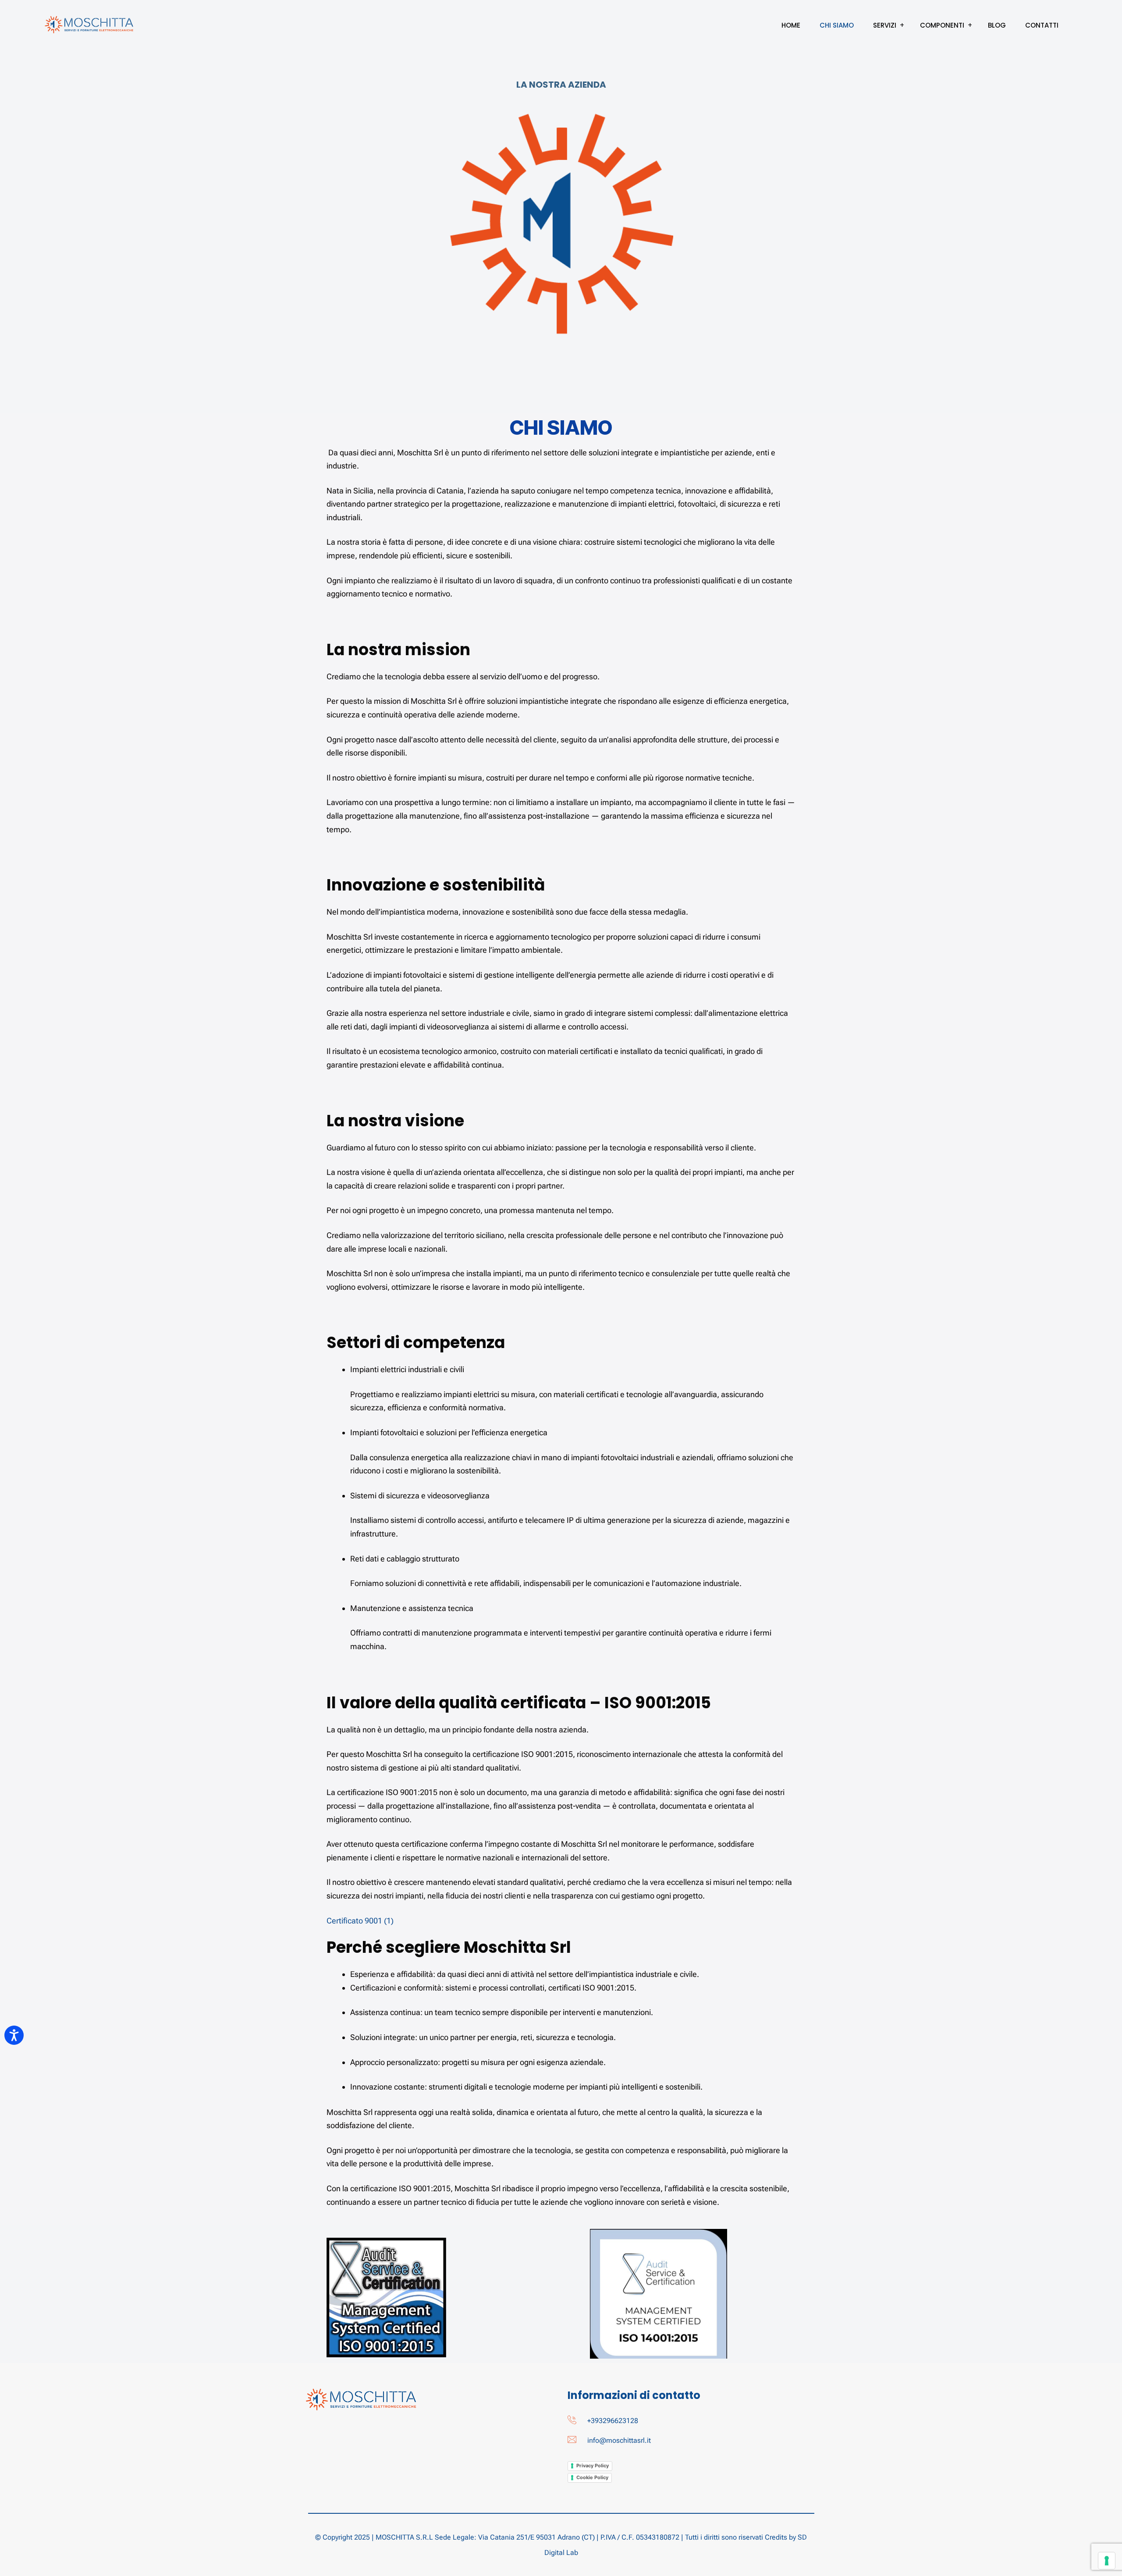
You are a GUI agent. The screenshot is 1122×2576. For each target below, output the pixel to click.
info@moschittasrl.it (619, 2440)
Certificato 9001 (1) (360, 1921)
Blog (997, 25)
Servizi (885, 25)
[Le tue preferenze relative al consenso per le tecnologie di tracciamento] (1107, 2561)
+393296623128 (613, 2421)
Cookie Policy (592, 2477)
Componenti (942, 25)
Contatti (1042, 25)
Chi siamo (837, 25)
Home (791, 25)
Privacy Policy (593, 2466)
